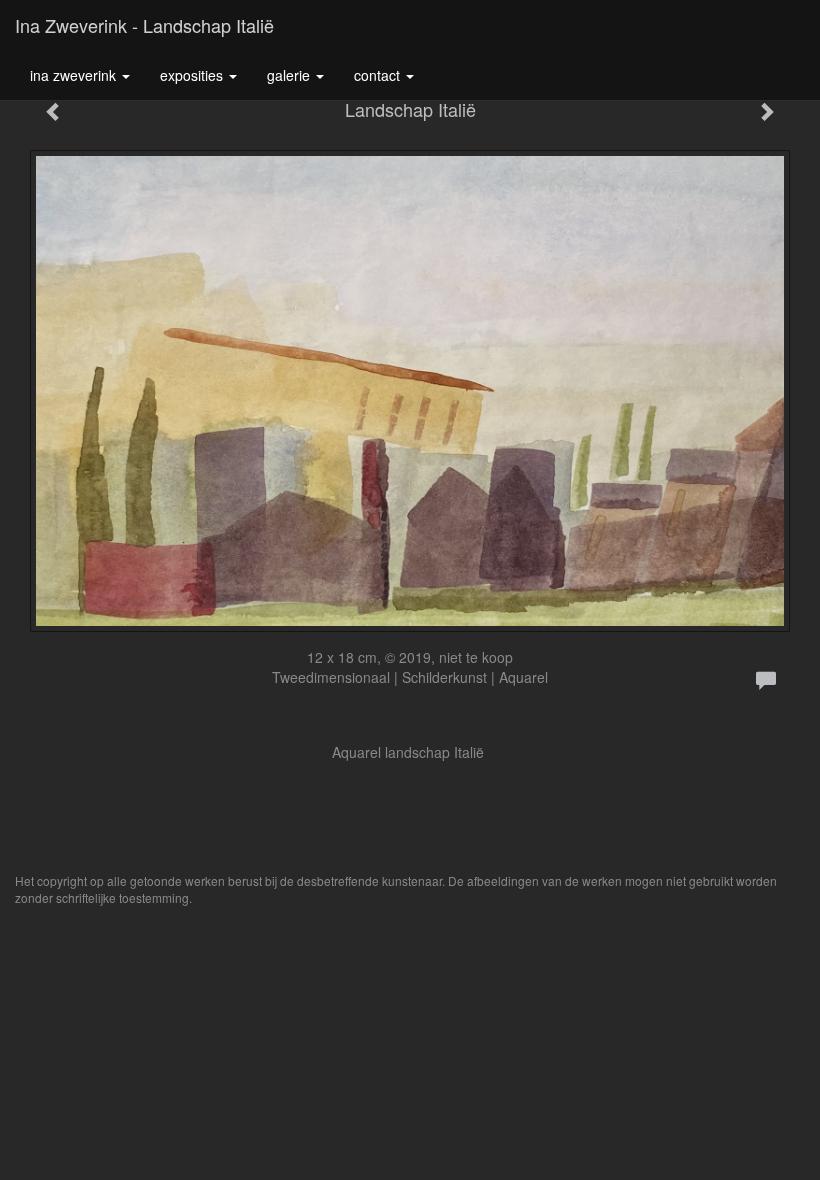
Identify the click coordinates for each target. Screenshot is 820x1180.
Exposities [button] (193, 75)
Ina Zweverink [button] (75, 75)
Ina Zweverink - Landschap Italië (144, 25)
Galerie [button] (290, 75)
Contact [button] (379, 75)
